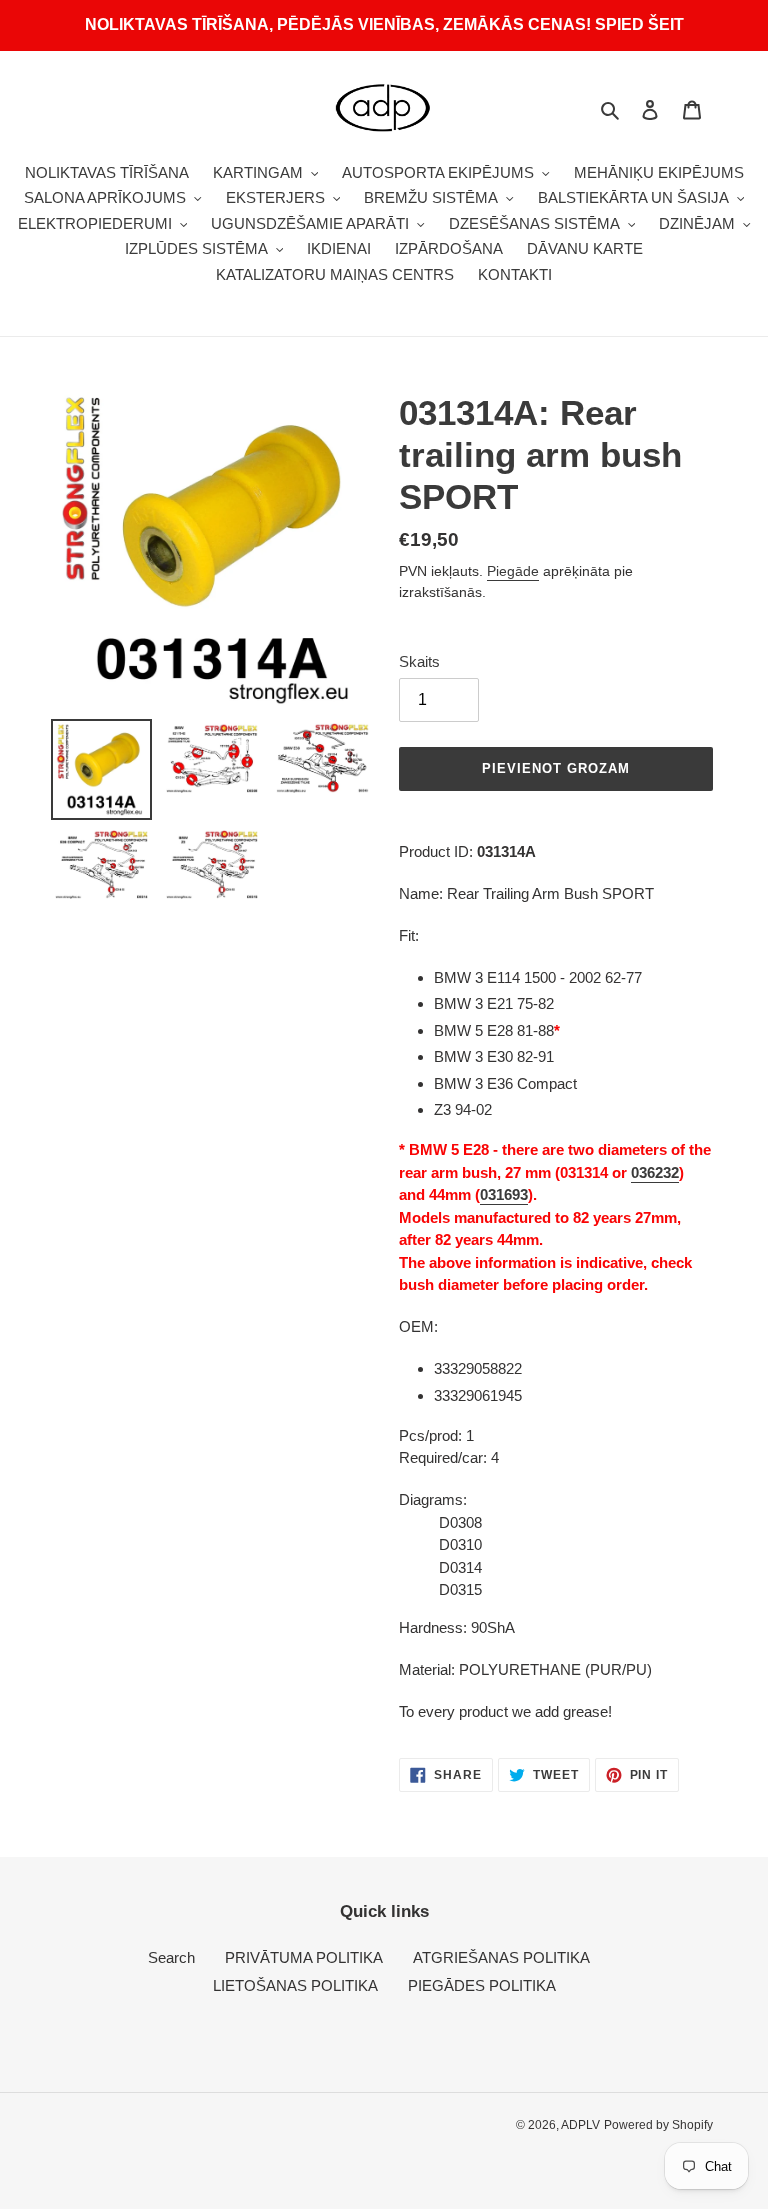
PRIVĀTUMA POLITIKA (304, 1957)
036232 (655, 1172)
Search (171, 1957)
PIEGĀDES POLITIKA (482, 1985)
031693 (504, 1194)
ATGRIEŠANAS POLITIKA (501, 1957)
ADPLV (580, 2125)
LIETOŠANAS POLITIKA (295, 1985)
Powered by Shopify (658, 2125)
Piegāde (513, 571)
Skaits (419, 661)
